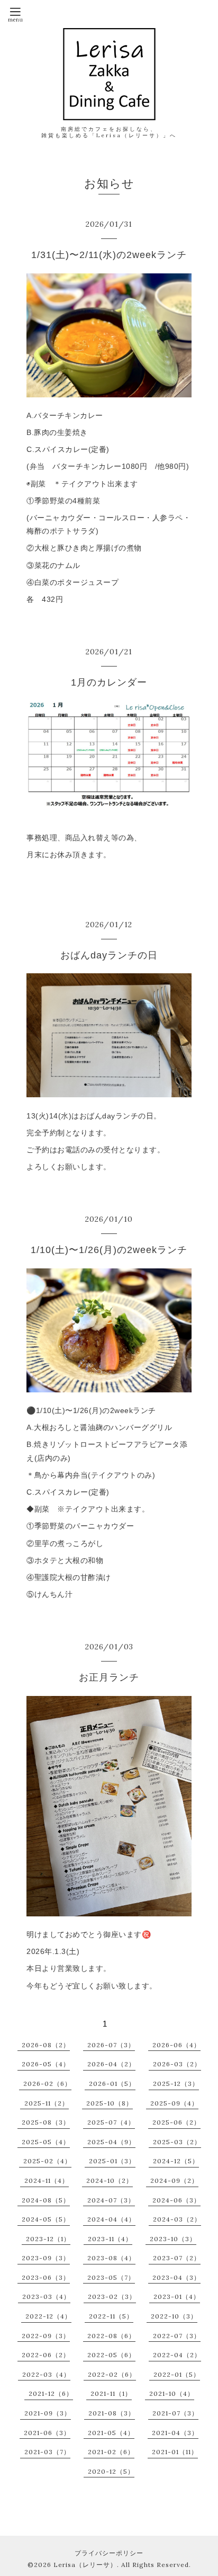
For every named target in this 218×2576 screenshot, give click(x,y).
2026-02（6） (47, 2084)
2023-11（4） (110, 2239)
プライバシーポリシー (109, 2553)
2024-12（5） (176, 2161)
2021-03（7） (47, 2452)
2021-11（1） (111, 2393)
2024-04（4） (111, 2219)
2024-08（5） (46, 2200)
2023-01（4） (177, 2297)
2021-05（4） (111, 2433)
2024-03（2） (177, 2219)
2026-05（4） (46, 2064)
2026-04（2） (111, 2064)
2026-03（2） (177, 2064)
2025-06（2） (176, 2122)
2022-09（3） (46, 2336)
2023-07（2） (177, 2258)
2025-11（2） (47, 2103)
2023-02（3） (112, 2297)
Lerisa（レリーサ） (85, 2565)
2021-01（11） (175, 2452)
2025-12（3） (176, 2084)
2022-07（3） (177, 2336)
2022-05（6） (111, 2355)
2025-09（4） (174, 2103)
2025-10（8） (110, 2103)
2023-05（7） (111, 2277)
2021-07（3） (175, 2413)
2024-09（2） (174, 2180)
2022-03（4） (46, 2374)
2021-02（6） (111, 2452)
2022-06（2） (46, 2355)
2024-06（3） (176, 2200)
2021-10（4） (172, 2393)
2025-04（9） (111, 2142)
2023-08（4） (111, 2258)
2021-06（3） (47, 2433)
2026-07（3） (111, 2045)
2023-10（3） (173, 2239)
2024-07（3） (111, 2200)
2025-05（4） (46, 2142)
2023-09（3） (46, 2258)
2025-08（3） (46, 2122)
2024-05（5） (46, 2219)
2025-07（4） (111, 2122)
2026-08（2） (46, 2045)
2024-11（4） (47, 2180)
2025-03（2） (177, 2142)
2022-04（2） (177, 2355)
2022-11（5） (111, 2316)
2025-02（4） (47, 2161)
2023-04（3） (176, 2277)
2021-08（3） (112, 2413)
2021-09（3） (48, 2413)
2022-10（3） (174, 2316)
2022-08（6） (111, 2336)
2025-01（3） (112, 2161)
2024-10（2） (110, 2180)
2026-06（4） (176, 2045)
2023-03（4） (46, 2297)
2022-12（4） (48, 2316)
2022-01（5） (177, 2374)
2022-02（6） (112, 2374)
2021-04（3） (175, 2433)
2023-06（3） (46, 2277)
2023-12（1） (48, 2239)
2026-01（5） (112, 2084)
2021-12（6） (51, 2393)
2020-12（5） (111, 2471)
